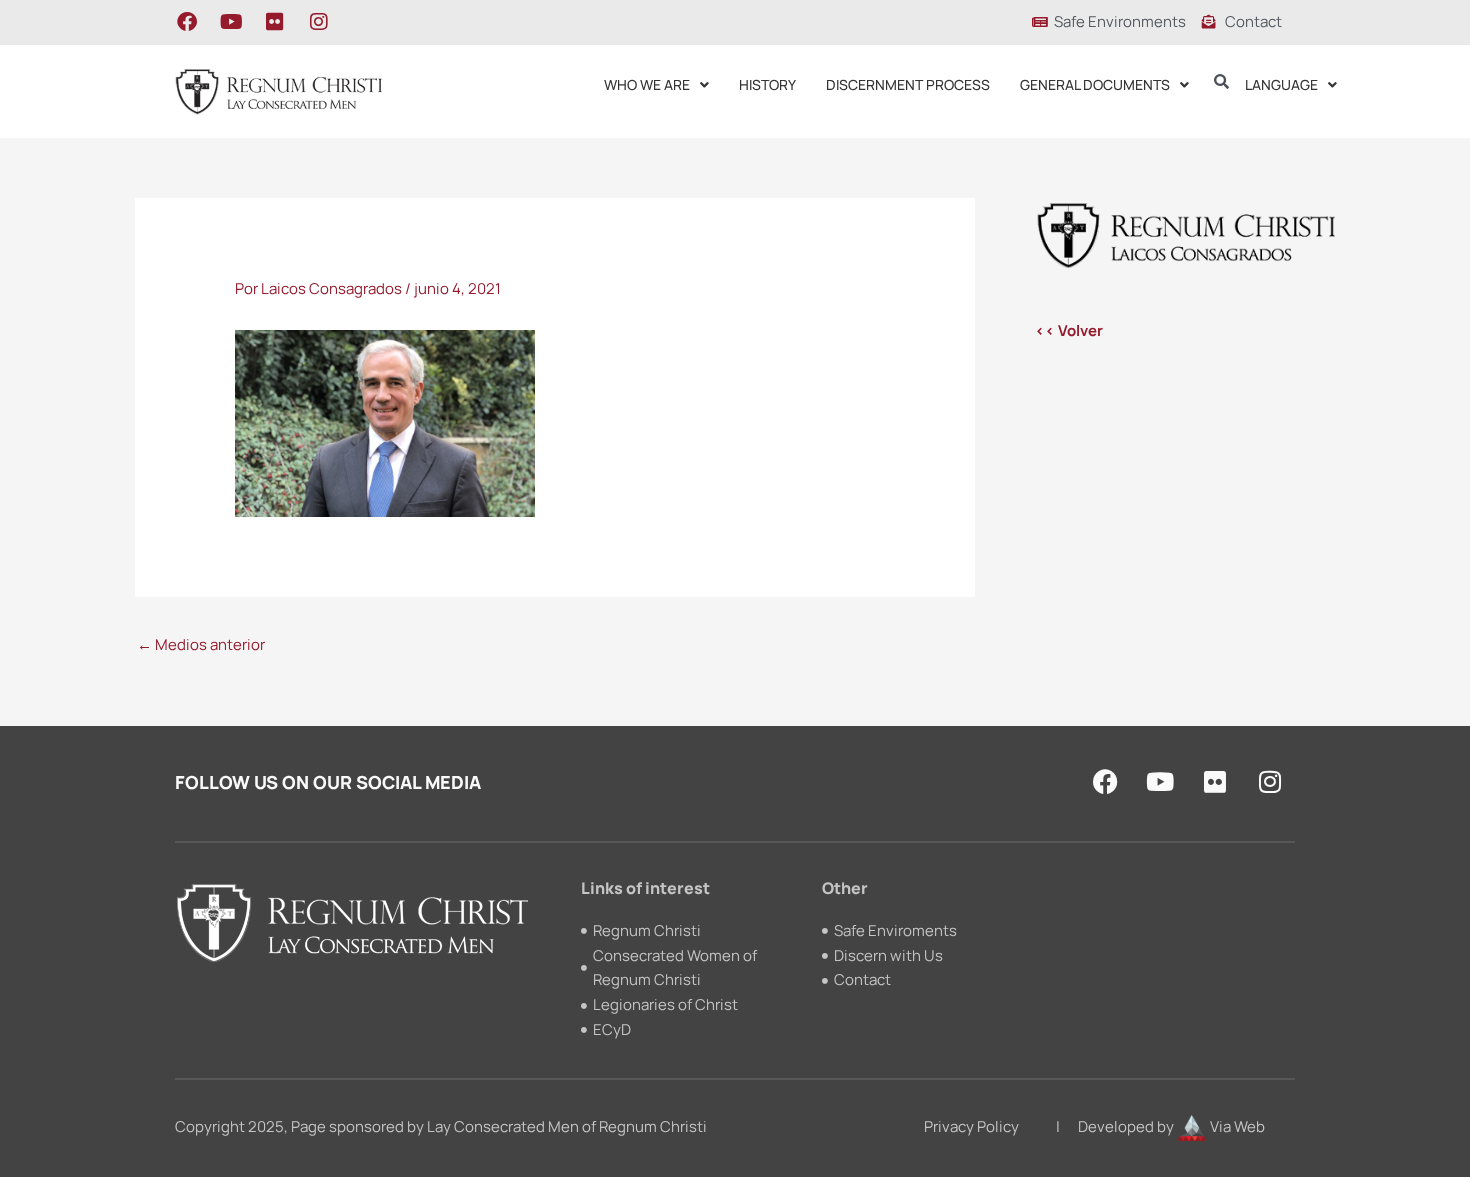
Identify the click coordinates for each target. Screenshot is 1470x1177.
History (767, 84)
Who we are (647, 84)
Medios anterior (201, 644)
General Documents (1095, 84)
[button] (656, 85)
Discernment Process (908, 84)
